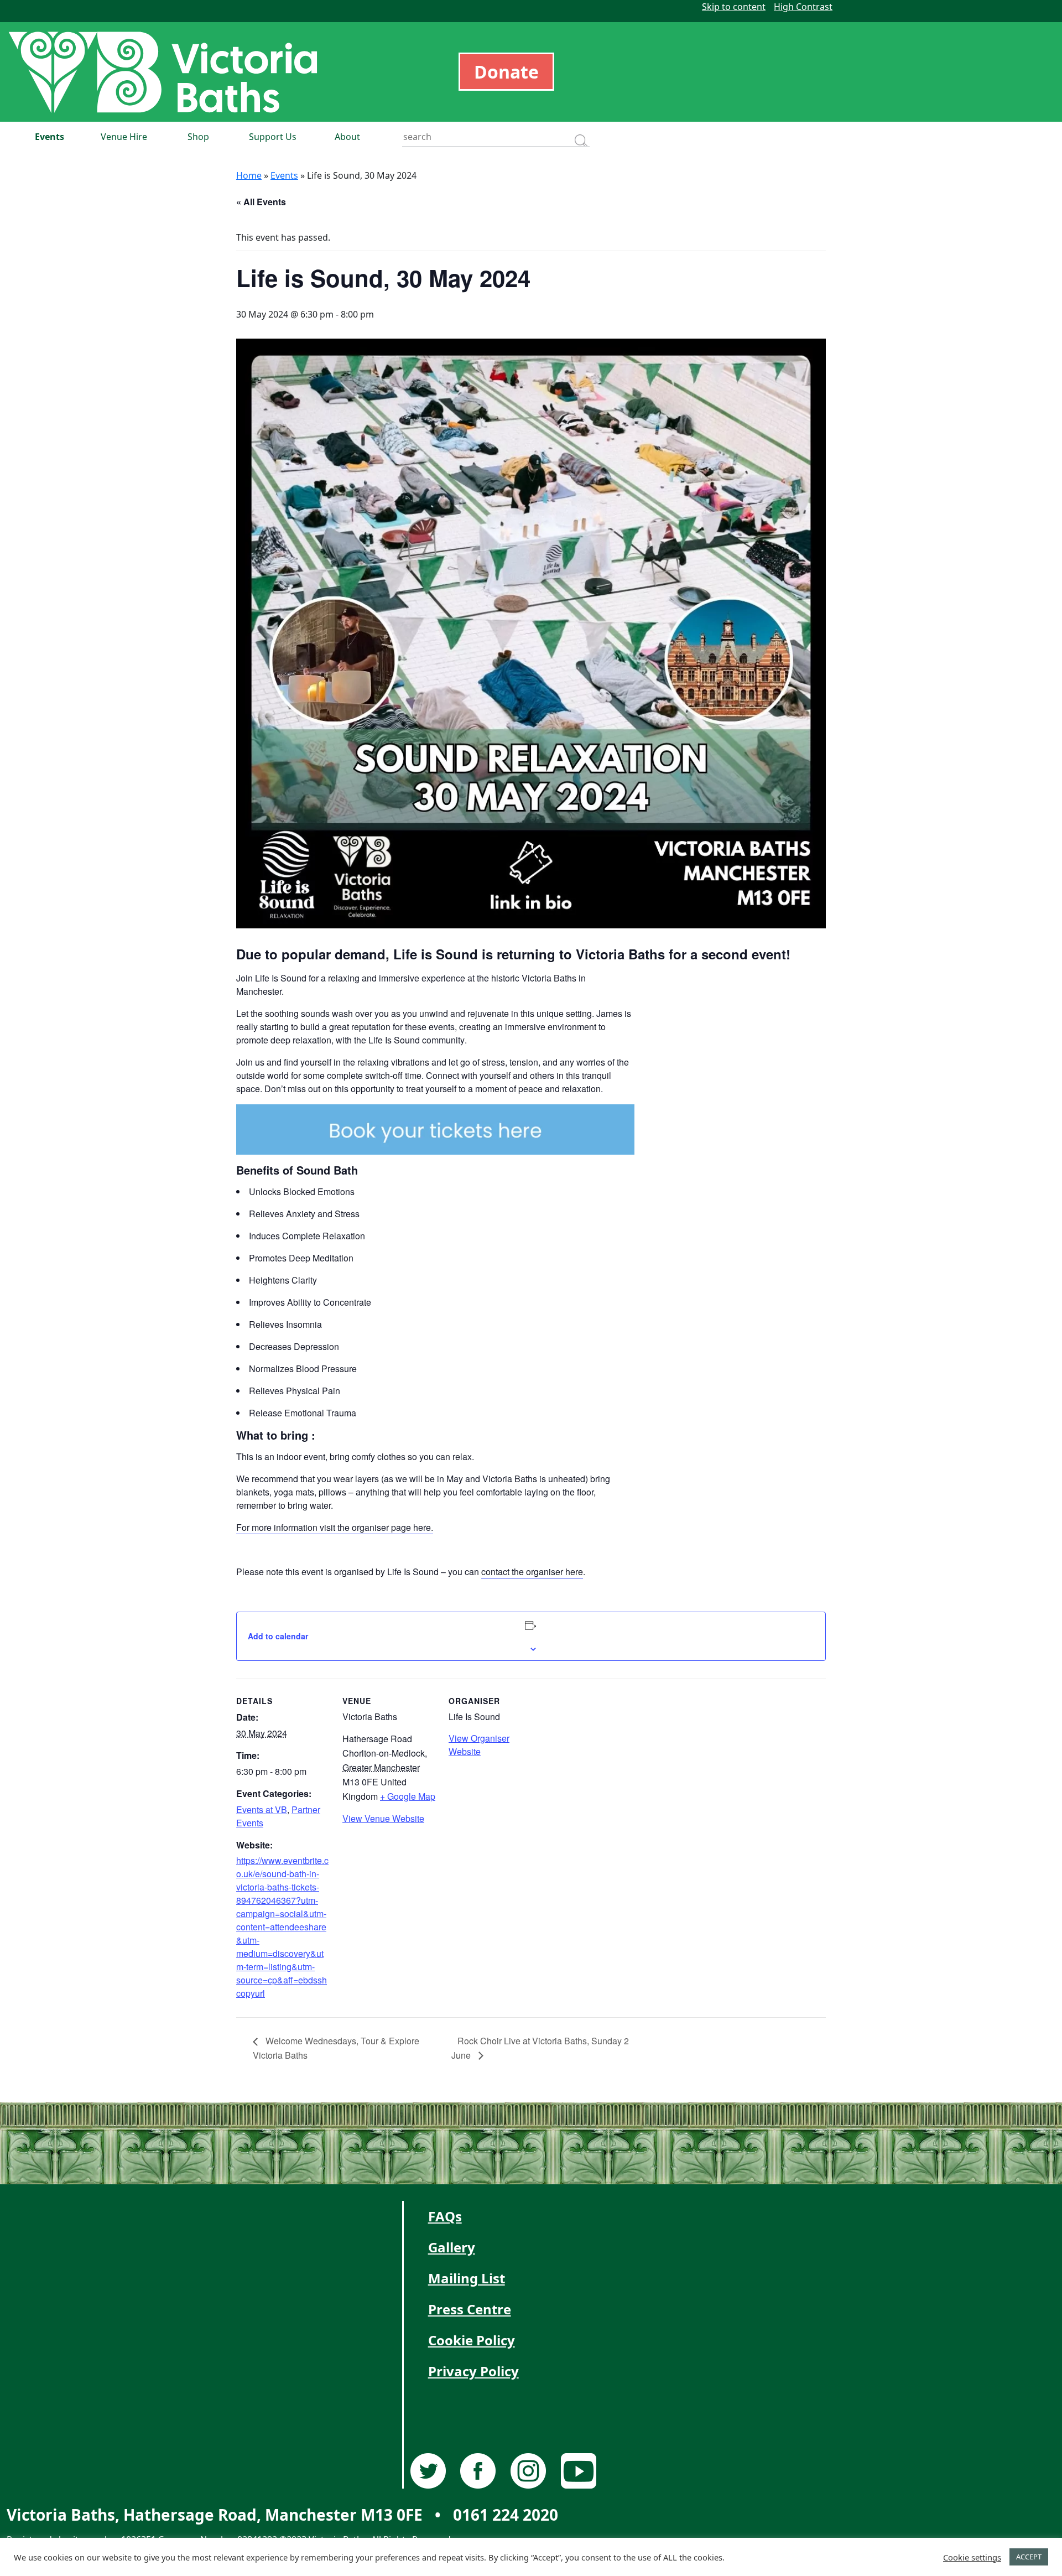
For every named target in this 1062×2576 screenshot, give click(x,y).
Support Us (273, 137)
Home (249, 175)
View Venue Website (383, 1818)
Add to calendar (278, 1636)
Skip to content (734, 7)
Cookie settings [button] (972, 2557)
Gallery (452, 2247)
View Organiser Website (479, 1745)
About (347, 137)
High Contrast (803, 7)
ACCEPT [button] (1029, 2557)
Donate (506, 72)
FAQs (445, 2216)
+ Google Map (408, 1796)
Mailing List (467, 2278)
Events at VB (262, 1809)
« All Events (261, 202)
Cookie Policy (472, 2340)
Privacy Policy (473, 2371)
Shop (198, 137)
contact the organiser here (532, 1572)
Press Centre (470, 2309)
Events (50, 137)
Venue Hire (124, 137)
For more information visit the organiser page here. (335, 1527)
